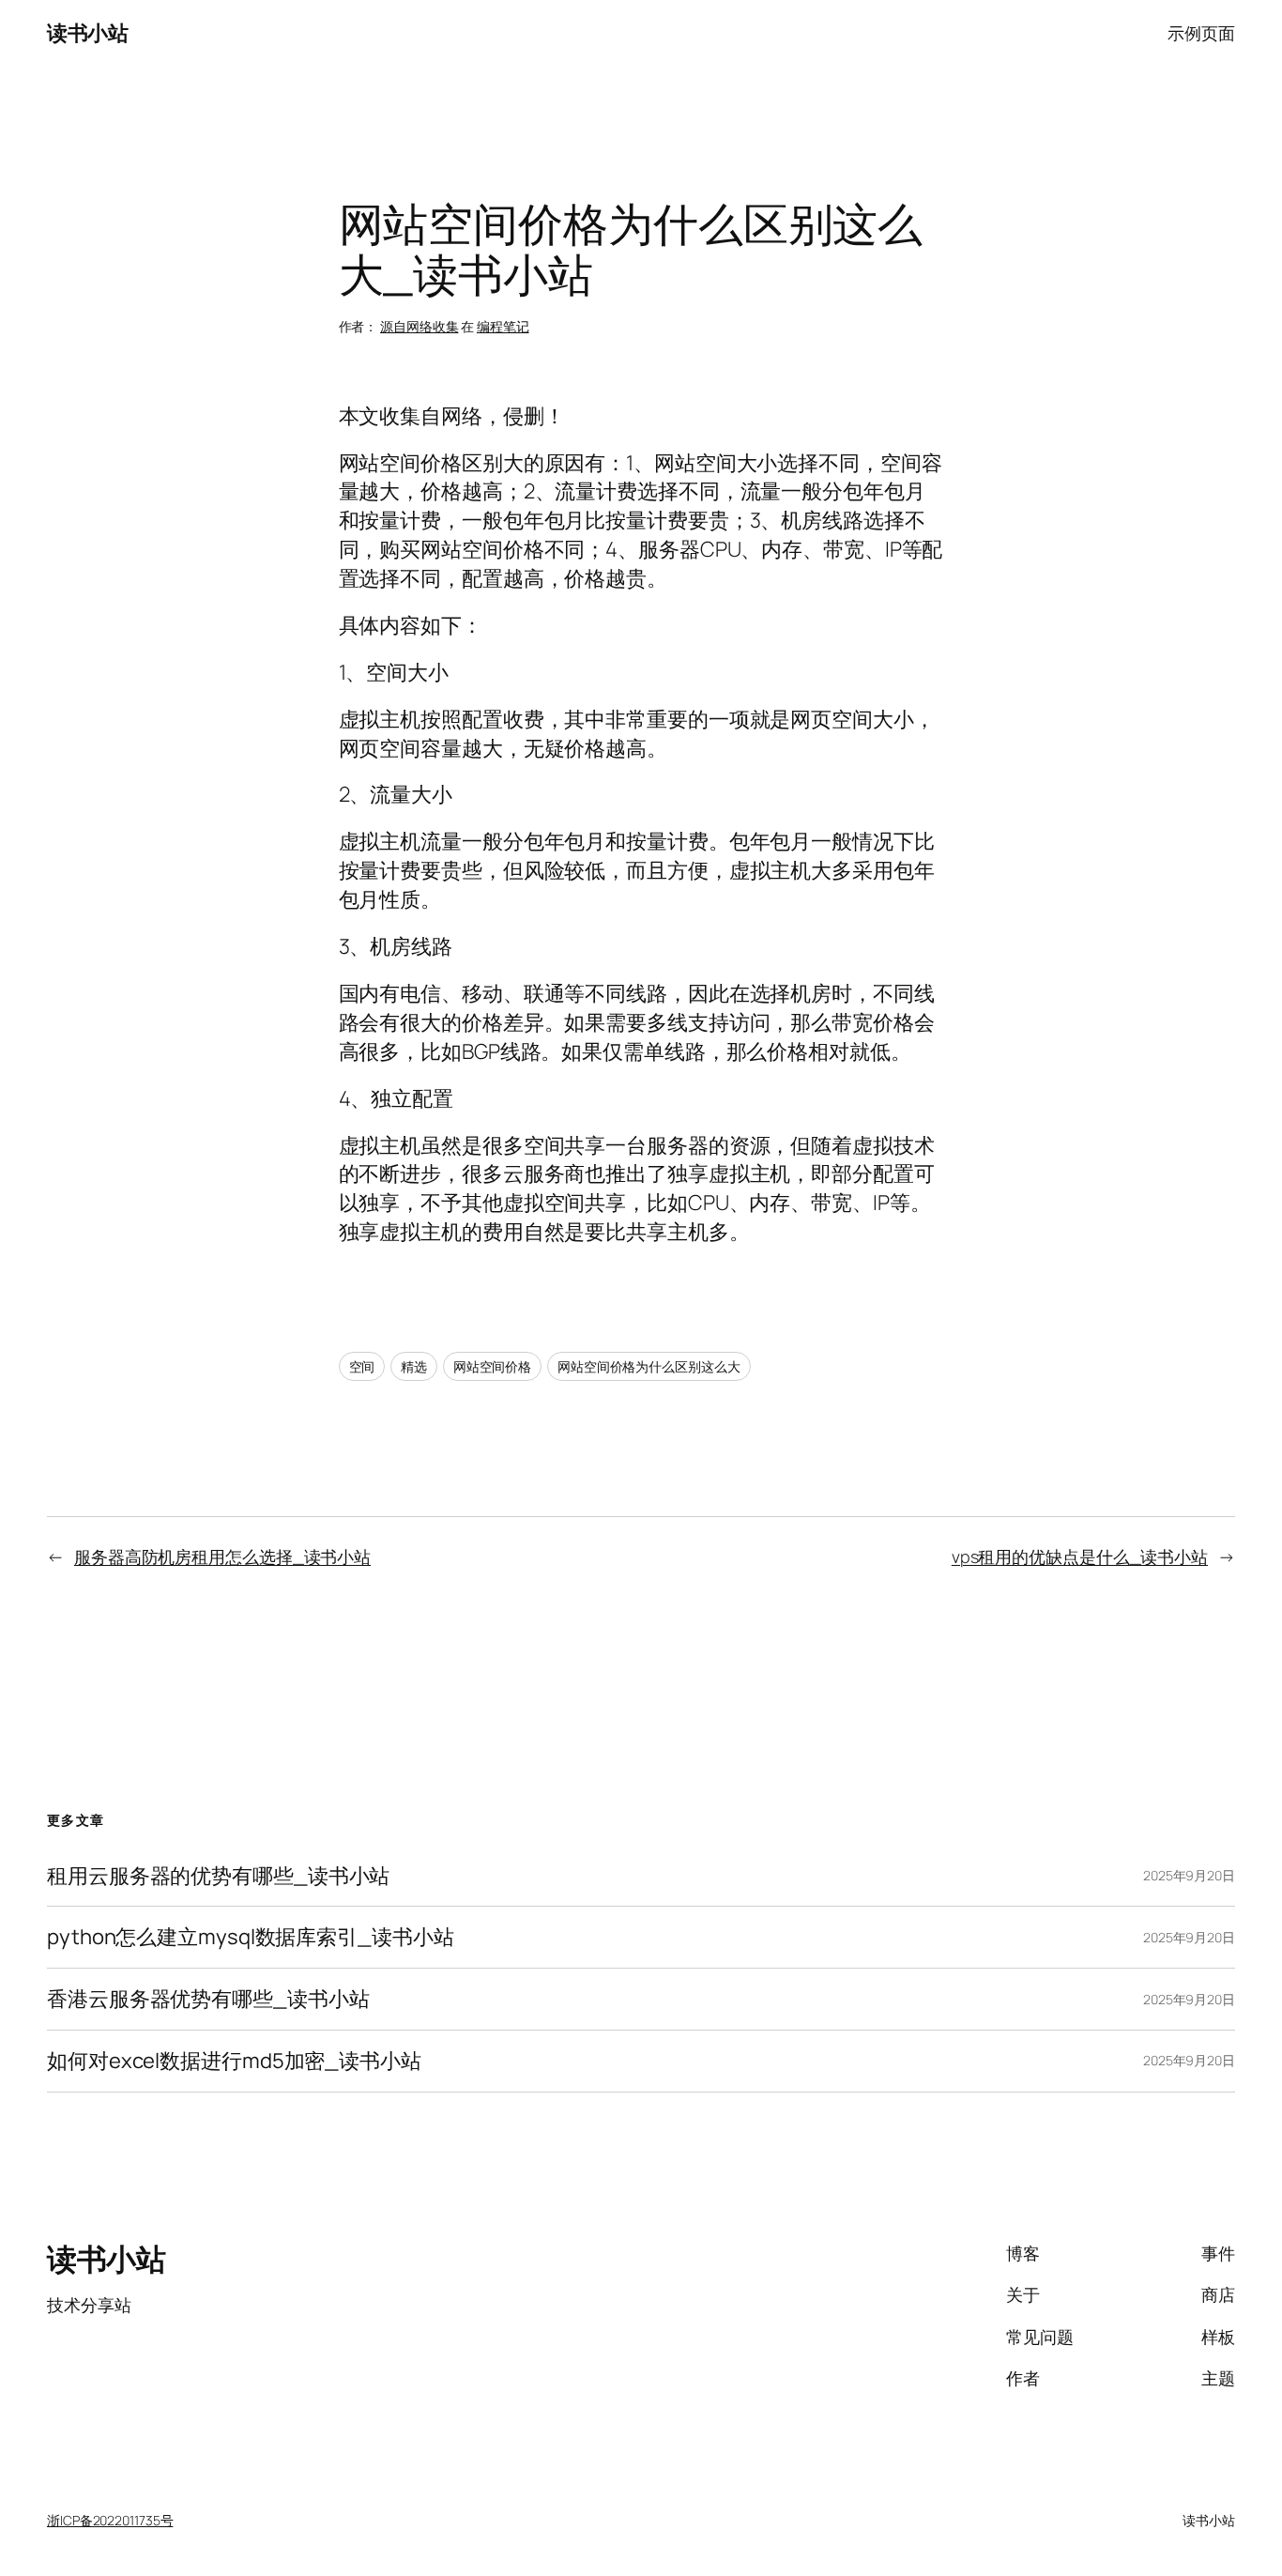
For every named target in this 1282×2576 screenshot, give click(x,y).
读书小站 (87, 33)
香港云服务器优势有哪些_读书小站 (208, 1999)
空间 (362, 1366)
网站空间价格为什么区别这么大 (649, 1366)
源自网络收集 (419, 326)
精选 (414, 1366)
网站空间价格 (492, 1366)
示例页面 (1201, 33)
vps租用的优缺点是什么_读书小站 (1080, 1556)
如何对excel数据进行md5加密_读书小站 (234, 2061)
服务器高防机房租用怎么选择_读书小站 (222, 1556)
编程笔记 (503, 326)
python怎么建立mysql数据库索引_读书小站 (251, 1937)
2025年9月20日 (1189, 1875)
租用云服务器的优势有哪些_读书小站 (218, 1876)
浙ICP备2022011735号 (110, 2520)
